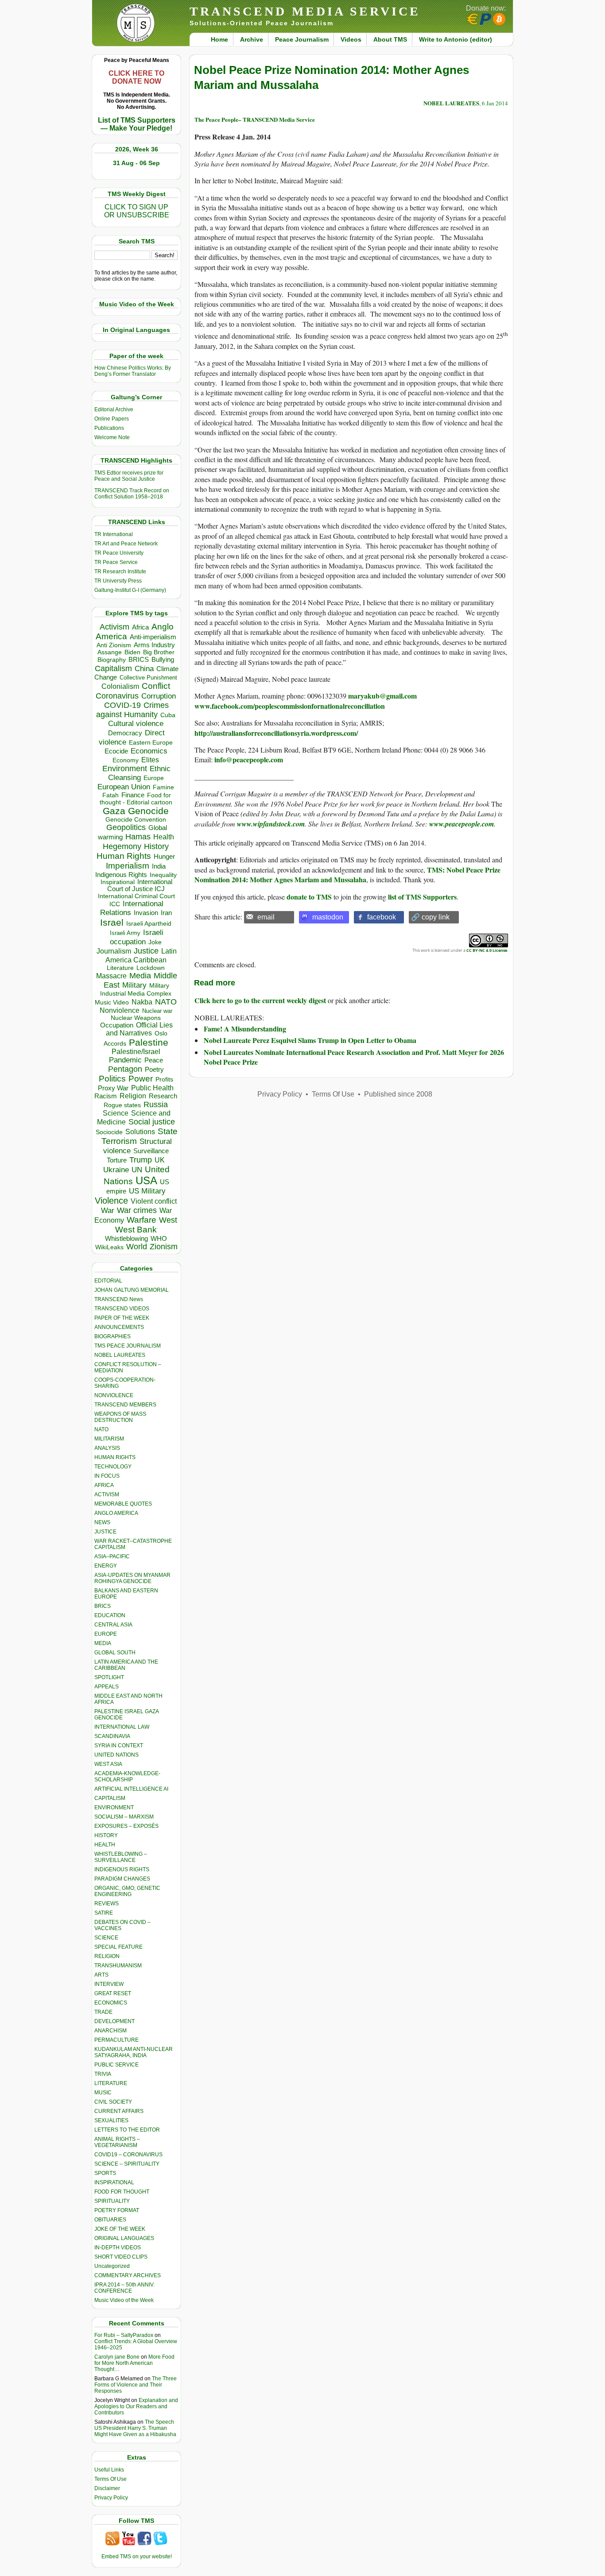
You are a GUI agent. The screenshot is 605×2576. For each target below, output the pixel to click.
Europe (154, 778)
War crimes (137, 1210)
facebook (382, 917)
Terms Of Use (111, 2479)
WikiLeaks (109, 1247)
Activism (114, 627)
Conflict (156, 686)
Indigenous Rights (121, 875)
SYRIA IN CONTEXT (119, 1746)
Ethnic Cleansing (140, 773)
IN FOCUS (107, 1476)
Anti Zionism (114, 645)
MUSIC (103, 2093)
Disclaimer (107, 2488)
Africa (140, 627)
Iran (166, 913)
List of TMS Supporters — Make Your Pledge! (137, 124)
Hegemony (122, 846)
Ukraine (116, 1170)
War (108, 1211)
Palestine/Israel (136, 1052)
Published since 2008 (398, 1094)
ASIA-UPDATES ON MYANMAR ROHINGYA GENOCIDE (132, 1578)
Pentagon (125, 1069)
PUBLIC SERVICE (116, 2065)
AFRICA (104, 1485)
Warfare (142, 1220)
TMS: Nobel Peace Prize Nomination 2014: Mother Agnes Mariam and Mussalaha (347, 875)
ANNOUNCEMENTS (119, 1327)
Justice (146, 951)
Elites (150, 760)
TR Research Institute (120, 572)
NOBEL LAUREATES (120, 1355)
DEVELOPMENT (114, 2021)
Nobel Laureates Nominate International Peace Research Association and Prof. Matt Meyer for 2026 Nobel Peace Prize (354, 1057)
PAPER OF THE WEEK (122, 1318)
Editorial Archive (114, 409)
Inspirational (118, 882)
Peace (154, 1060)
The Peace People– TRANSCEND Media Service (255, 119)
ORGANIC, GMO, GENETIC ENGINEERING (127, 1891)
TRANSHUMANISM (118, 1966)
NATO (166, 1002)
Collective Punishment (148, 678)
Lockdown (151, 968)
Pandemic (125, 1060)
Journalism (114, 951)
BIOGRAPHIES (112, 1336)
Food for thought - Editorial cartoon (136, 799)
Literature (120, 968)
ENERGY (106, 1566)
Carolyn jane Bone (117, 2357)
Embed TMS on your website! (137, 2557)
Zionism (164, 1247)
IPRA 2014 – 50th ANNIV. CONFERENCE (124, 2288)
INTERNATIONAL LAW (122, 1727)
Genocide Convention (136, 820)
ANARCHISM (111, 2031)
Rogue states (122, 1105)
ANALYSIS (107, 1448)
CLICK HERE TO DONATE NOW (136, 77)
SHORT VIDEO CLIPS (121, 2257)
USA (146, 1180)
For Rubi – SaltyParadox (124, 2335)
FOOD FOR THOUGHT (122, 2192)
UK (160, 1160)
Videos (351, 39)
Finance (133, 795)
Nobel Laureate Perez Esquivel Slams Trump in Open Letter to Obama (310, 1040)
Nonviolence (120, 1010)
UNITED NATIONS (116, 1755)
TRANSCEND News (119, 1299)
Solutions (140, 1132)
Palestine (149, 1042)
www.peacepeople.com (462, 824)
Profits (164, 1079)
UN (137, 1170)
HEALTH (105, 1845)
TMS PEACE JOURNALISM (128, 1346)
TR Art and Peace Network (126, 544)
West (168, 1220)
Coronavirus (117, 696)
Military (134, 985)
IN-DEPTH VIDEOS (118, 2248)
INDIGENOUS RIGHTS (122, 1869)
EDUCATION (110, 1615)
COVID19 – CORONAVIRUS (128, 2155)
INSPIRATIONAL (114, 2182)
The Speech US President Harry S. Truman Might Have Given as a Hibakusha (135, 2428)
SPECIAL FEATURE (118, 1947)
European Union (124, 787)
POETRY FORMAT (117, 2210)
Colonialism (120, 686)
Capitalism (113, 668)
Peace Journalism (302, 39)
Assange (110, 652)
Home (219, 39)
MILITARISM (109, 1439)
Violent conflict (154, 1201)
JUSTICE (105, 1532)
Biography (112, 660)
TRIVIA (103, 2074)
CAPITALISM (110, 1798)
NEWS (102, 1522)
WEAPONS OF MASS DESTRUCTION (120, 1417)
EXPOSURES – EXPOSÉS (126, 1826)
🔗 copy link (430, 917)
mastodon (328, 917)
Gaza (114, 811)
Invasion (146, 913)
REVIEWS (107, 1904)
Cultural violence (136, 724)
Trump (141, 1160)
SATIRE (104, 1913)
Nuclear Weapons (136, 1018)
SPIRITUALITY (112, 2201)
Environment (125, 769)
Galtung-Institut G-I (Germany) (130, 590)
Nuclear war (157, 1011)
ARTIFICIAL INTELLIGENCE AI (131, 1789)
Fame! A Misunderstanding (245, 1029)
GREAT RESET (113, 1993)
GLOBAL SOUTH (115, 1653)
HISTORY (106, 1835)
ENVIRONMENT (114, 1807)
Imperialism (128, 866)
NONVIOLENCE (114, 1395)
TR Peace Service (116, 562)
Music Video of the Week (124, 2300)
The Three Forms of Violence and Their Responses (136, 2385)
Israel (112, 922)
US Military (147, 1191)
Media (140, 976)
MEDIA (103, 1643)
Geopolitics (126, 827)
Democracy (125, 733)
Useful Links (109, 2470)
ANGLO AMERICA (116, 1513)
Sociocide (109, 1132)
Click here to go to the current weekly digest (260, 1000)
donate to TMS (309, 897)
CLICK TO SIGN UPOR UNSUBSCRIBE (137, 211)
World (137, 1247)
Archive (252, 39)
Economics (149, 751)
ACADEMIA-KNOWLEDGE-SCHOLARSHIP (127, 1777)
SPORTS (105, 2173)
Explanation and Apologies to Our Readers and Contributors (136, 2406)
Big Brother (159, 652)
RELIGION (107, 1956)
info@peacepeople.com (249, 759)
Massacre (111, 976)
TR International (114, 534)
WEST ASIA (108, 1764)
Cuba (168, 715)
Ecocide (116, 751)
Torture (117, 1160)
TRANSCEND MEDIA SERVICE (305, 11)
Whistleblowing (126, 1238)
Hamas (138, 837)
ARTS (101, 1975)
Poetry (154, 1070)
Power (141, 1079)
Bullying (163, 660)
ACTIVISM (107, 1495)
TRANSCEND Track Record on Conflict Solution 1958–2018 (132, 494)
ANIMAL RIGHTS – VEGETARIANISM (117, 2142)
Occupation (117, 1025)
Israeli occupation (137, 937)
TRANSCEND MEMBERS (125, 1405)
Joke (155, 942)
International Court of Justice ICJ (140, 885)
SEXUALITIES (111, 2120)
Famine (163, 787)
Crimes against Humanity (132, 710)
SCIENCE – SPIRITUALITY (127, 2164)
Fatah (111, 795)
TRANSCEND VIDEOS (122, 1309)
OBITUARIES (110, 2220)
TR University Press (118, 581)
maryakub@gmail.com (382, 696)
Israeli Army (125, 933)
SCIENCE (106, 1938)
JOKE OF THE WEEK (120, 2229)
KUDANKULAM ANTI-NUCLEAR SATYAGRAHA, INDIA (134, 2052)
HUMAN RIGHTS (115, 1457)
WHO (159, 1238)
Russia (156, 1105)
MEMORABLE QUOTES (123, 1504)
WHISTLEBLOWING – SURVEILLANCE (121, 1857)
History (156, 846)
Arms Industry (154, 645)
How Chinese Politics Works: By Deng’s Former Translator (133, 371)
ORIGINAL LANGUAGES (124, 2238)
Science (116, 1113)
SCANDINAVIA (112, 1736)
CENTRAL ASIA (113, 1625)
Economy (126, 760)
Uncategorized (112, 2266)
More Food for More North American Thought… (134, 2363)
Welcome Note (112, 437)
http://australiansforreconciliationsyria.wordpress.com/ (276, 733)
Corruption (159, 696)
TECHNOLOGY (113, 1467)
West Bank (136, 1230)
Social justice (152, 1122)
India (159, 866)
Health (164, 837)
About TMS (390, 39)
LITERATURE (111, 2083)
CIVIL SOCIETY (113, 2102)
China (144, 669)
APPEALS (107, 1687)
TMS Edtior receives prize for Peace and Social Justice (129, 476)
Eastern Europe (151, 743)
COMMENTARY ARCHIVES (128, 2275)
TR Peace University (119, 553)
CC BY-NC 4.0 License (487, 950)
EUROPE (106, 1634)
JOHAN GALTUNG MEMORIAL (132, 1290)
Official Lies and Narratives (140, 1029)
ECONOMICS (111, 2003)
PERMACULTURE (116, 2040)
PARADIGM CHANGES (122, 1879)
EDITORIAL (108, 1281)
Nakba (142, 1002)
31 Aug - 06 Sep (136, 163)
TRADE (103, 2012)
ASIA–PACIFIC (112, 1556)
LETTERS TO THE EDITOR (127, 2130)
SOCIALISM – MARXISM (124, 1817)
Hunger (164, 857)
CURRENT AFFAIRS (119, 2111)
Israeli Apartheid (149, 923)
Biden (132, 652)
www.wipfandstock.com (271, 824)
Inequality (163, 875)
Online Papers (112, 419)
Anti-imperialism (153, 637)
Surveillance (151, 1151)
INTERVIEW (109, 1984)
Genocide (148, 811)
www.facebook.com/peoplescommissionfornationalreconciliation (290, 706)
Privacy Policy (111, 2498)
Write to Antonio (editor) (456, 39)
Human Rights (124, 856)
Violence (111, 1201)
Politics (112, 1079)
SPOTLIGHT (109, 1677)
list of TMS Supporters (422, 897)
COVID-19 (122, 705)
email (266, 917)
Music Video (112, 1002)
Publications (109, 428)
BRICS (139, 659)
